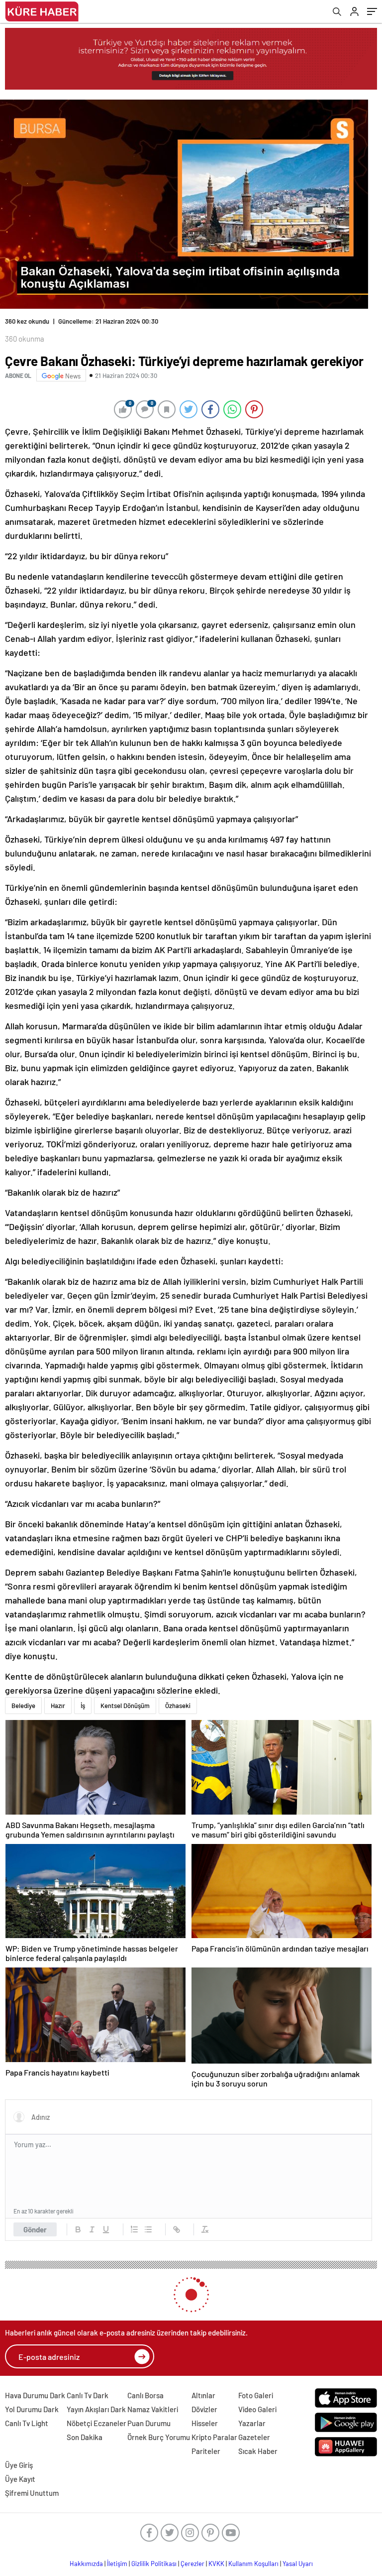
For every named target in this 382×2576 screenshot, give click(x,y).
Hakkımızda (86, 2564)
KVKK (216, 2564)
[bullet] (148, 2229)
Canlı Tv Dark (88, 2395)
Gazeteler (254, 2437)
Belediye (23, 1706)
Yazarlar (252, 2423)
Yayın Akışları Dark (96, 2409)
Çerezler (192, 2564)
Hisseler (205, 2423)
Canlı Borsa (145, 2395)
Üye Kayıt (20, 2479)
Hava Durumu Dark (35, 2395)
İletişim (117, 2564)
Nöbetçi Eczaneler (96, 2423)
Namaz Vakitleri (153, 2409)
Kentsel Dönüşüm (125, 1706)
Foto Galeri (256, 2395)
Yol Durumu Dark (32, 2409)
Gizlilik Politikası (154, 2564)
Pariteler (206, 2451)
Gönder (35, 2229)
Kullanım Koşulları (253, 2564)
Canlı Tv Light (27, 2423)
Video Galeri (257, 2409)
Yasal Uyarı (298, 2564)
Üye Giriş (19, 2465)
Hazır (58, 1706)
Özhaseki (178, 1706)
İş (83, 1706)
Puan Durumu (149, 2423)
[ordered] (134, 2229)
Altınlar (203, 2395)
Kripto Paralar (214, 2437)
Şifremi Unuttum (32, 2493)
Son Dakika (85, 2437)
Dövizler (204, 2409)
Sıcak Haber (258, 2451)
